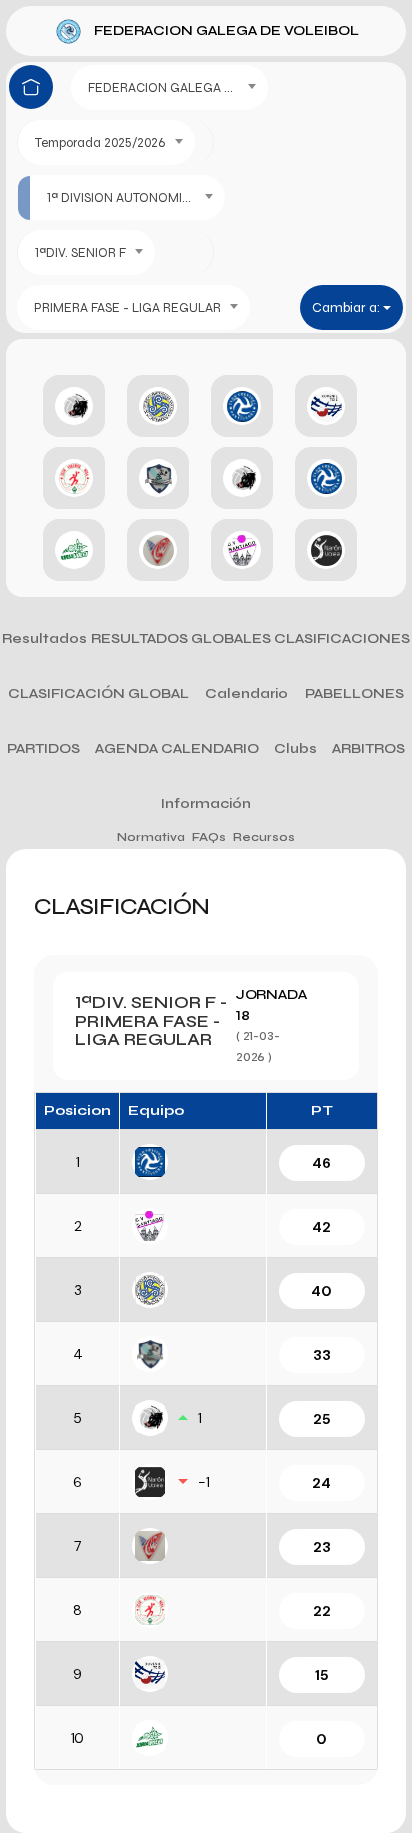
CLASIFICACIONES (342, 638)
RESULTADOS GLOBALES (181, 638)
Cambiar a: (347, 307)
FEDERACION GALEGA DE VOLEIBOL (226, 30)
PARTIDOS (43, 748)
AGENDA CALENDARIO (177, 748)
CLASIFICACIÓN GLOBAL (98, 693)
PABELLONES (354, 693)
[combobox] (169, 87)
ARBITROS (368, 748)
